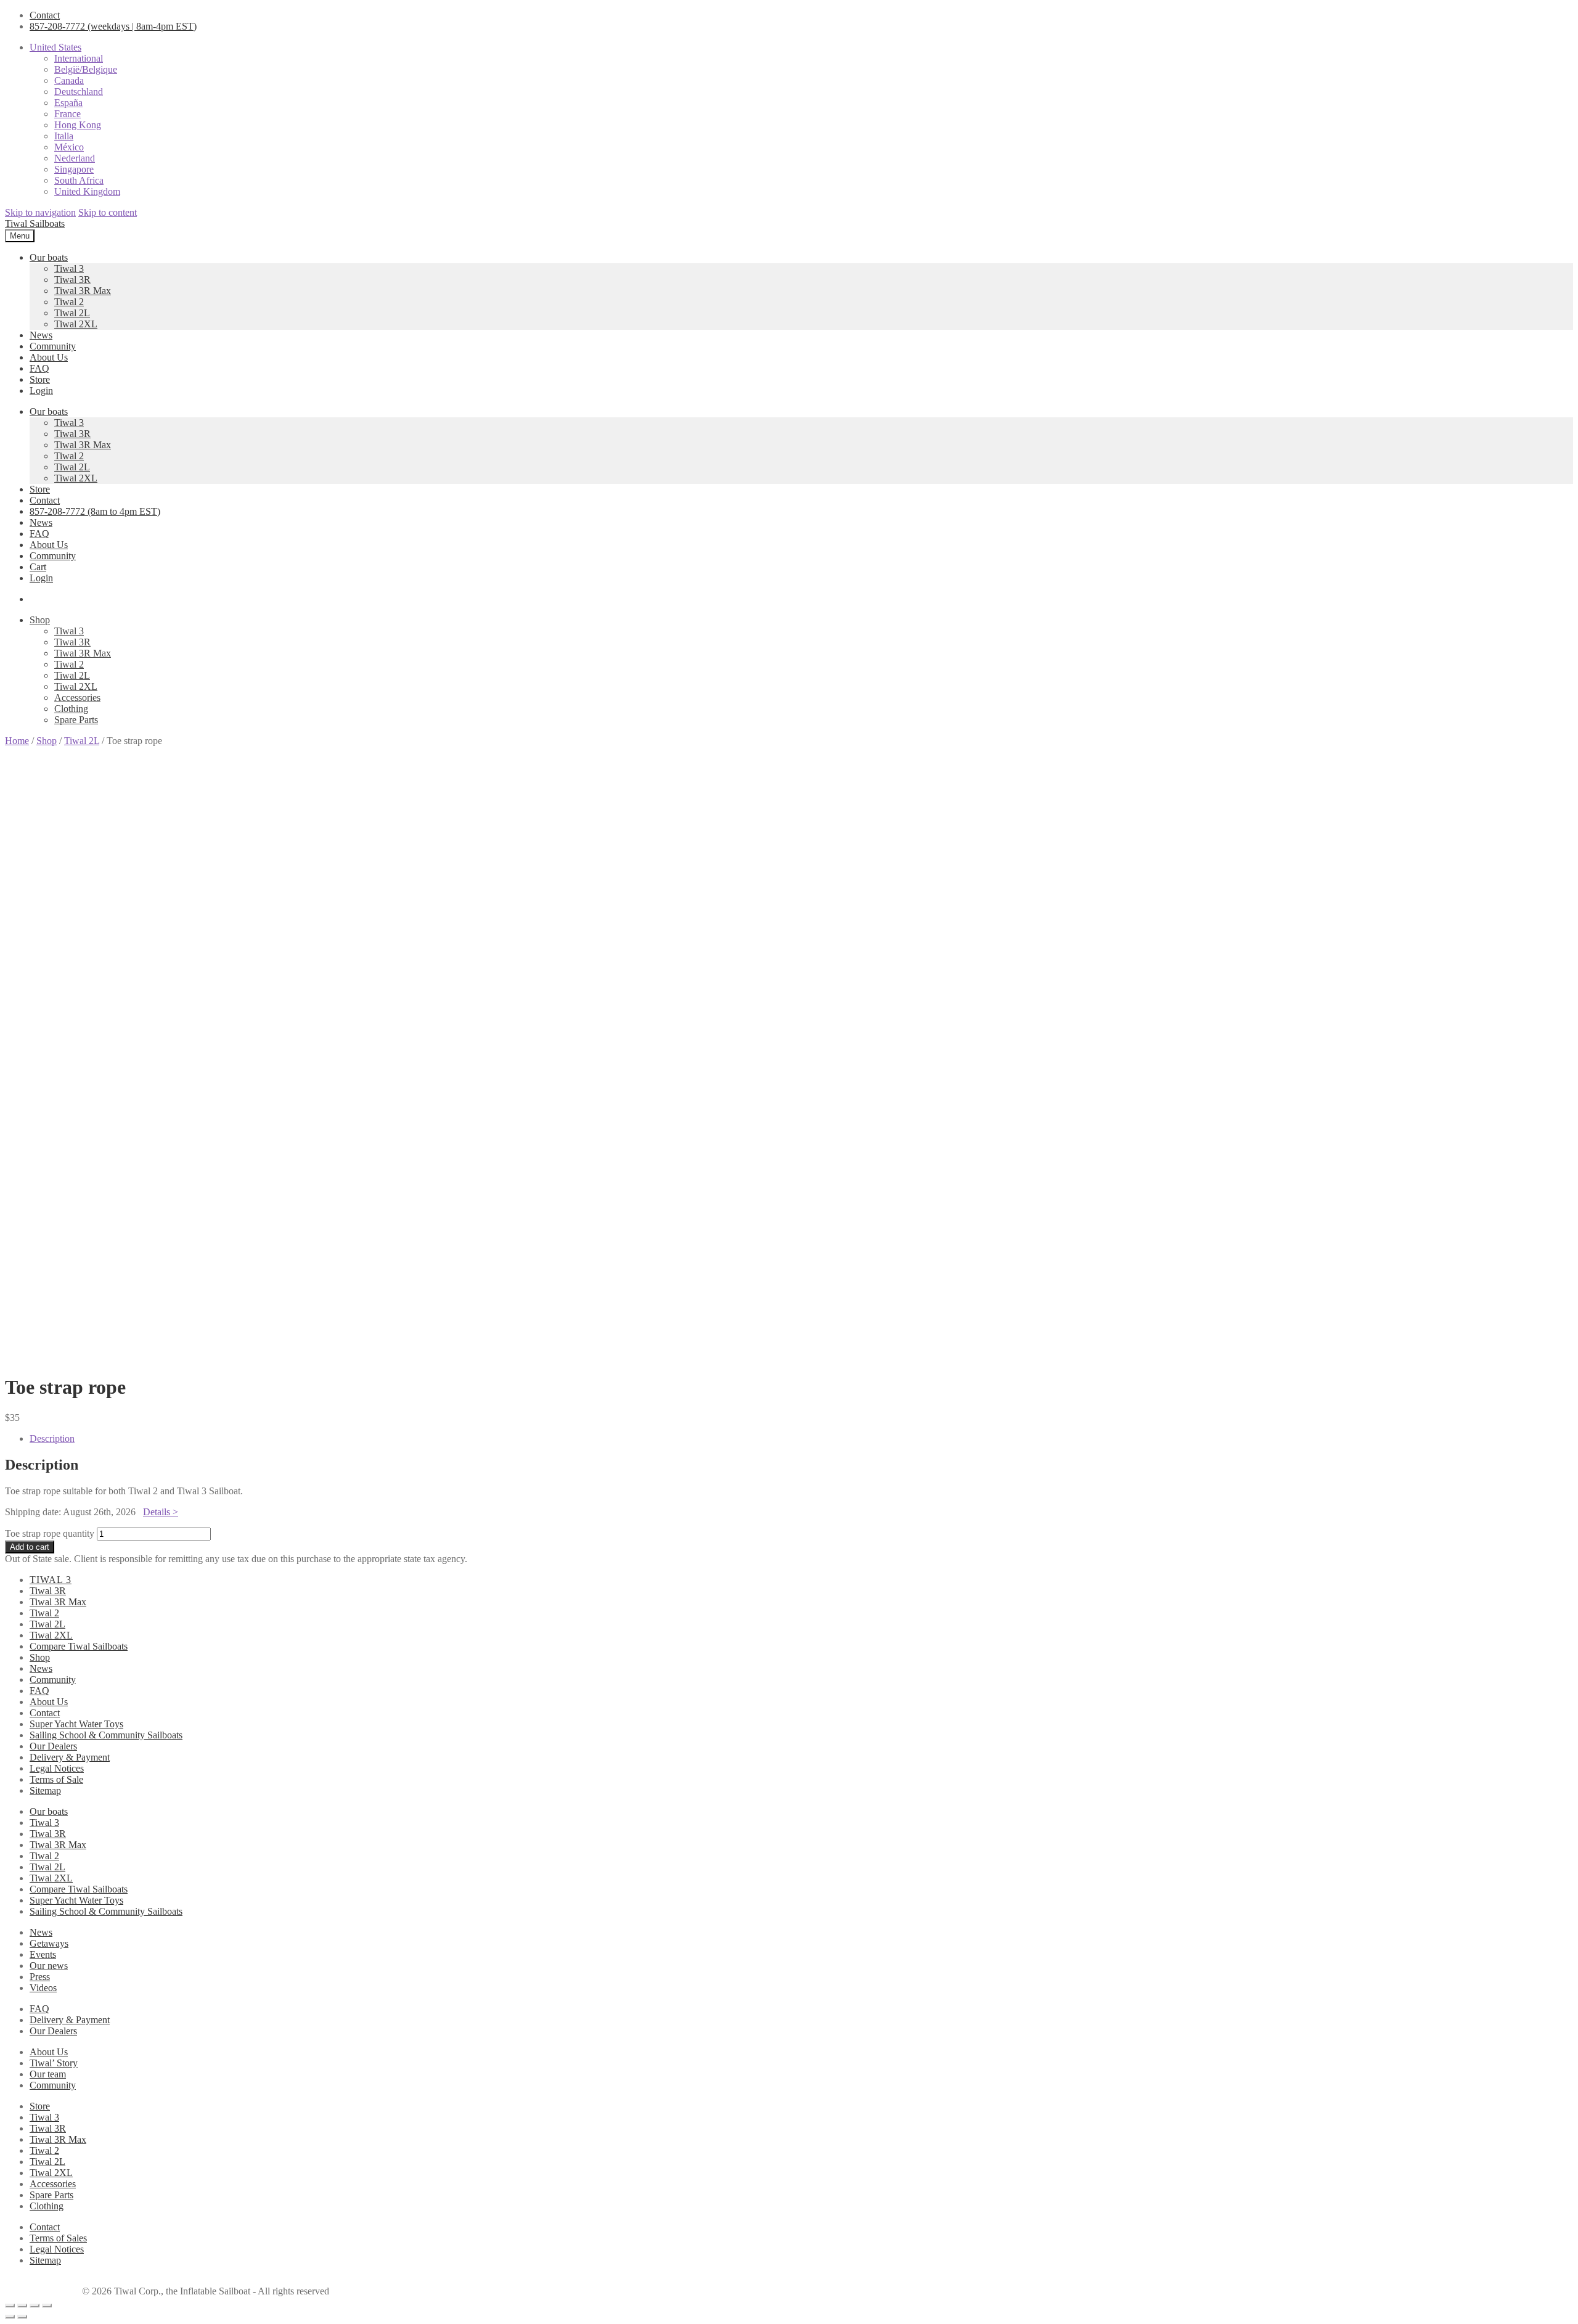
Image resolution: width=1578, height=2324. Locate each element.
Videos (43, 1988)
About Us (49, 357)
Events (43, 1954)
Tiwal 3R (72, 280)
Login (41, 391)
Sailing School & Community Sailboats (106, 1735)
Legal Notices (57, 1768)
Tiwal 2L (72, 313)
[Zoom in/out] (10, 2306)
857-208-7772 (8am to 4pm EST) (95, 511)
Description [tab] (52, 1438)
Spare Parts (76, 720)
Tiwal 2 (69, 302)
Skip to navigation (40, 212)
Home (17, 741)
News (41, 335)
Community (53, 346)
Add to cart (30, 1547)
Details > (161, 1512)
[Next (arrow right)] (22, 2317)
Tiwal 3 (69, 268)
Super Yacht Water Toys (76, 1724)
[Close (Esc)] (47, 2306)
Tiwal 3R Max (83, 291)
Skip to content (108, 212)
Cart (38, 567)
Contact (45, 15)
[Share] (35, 2306)
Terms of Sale (56, 1779)
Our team (48, 2074)
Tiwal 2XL (76, 324)
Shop (40, 620)
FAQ (39, 368)
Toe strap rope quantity (50, 1533)
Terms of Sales (58, 2238)
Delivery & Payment (70, 1757)
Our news (49, 1966)
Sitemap (45, 1790)
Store (40, 379)
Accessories (77, 698)
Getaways (49, 1943)
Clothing (71, 709)
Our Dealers (53, 1746)
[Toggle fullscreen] (22, 2306)
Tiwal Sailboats (35, 223)
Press (40, 1977)
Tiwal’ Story (54, 2063)
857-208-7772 (113, 26)
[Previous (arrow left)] (10, 2317)
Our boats (49, 257)
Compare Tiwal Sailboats (79, 1646)
